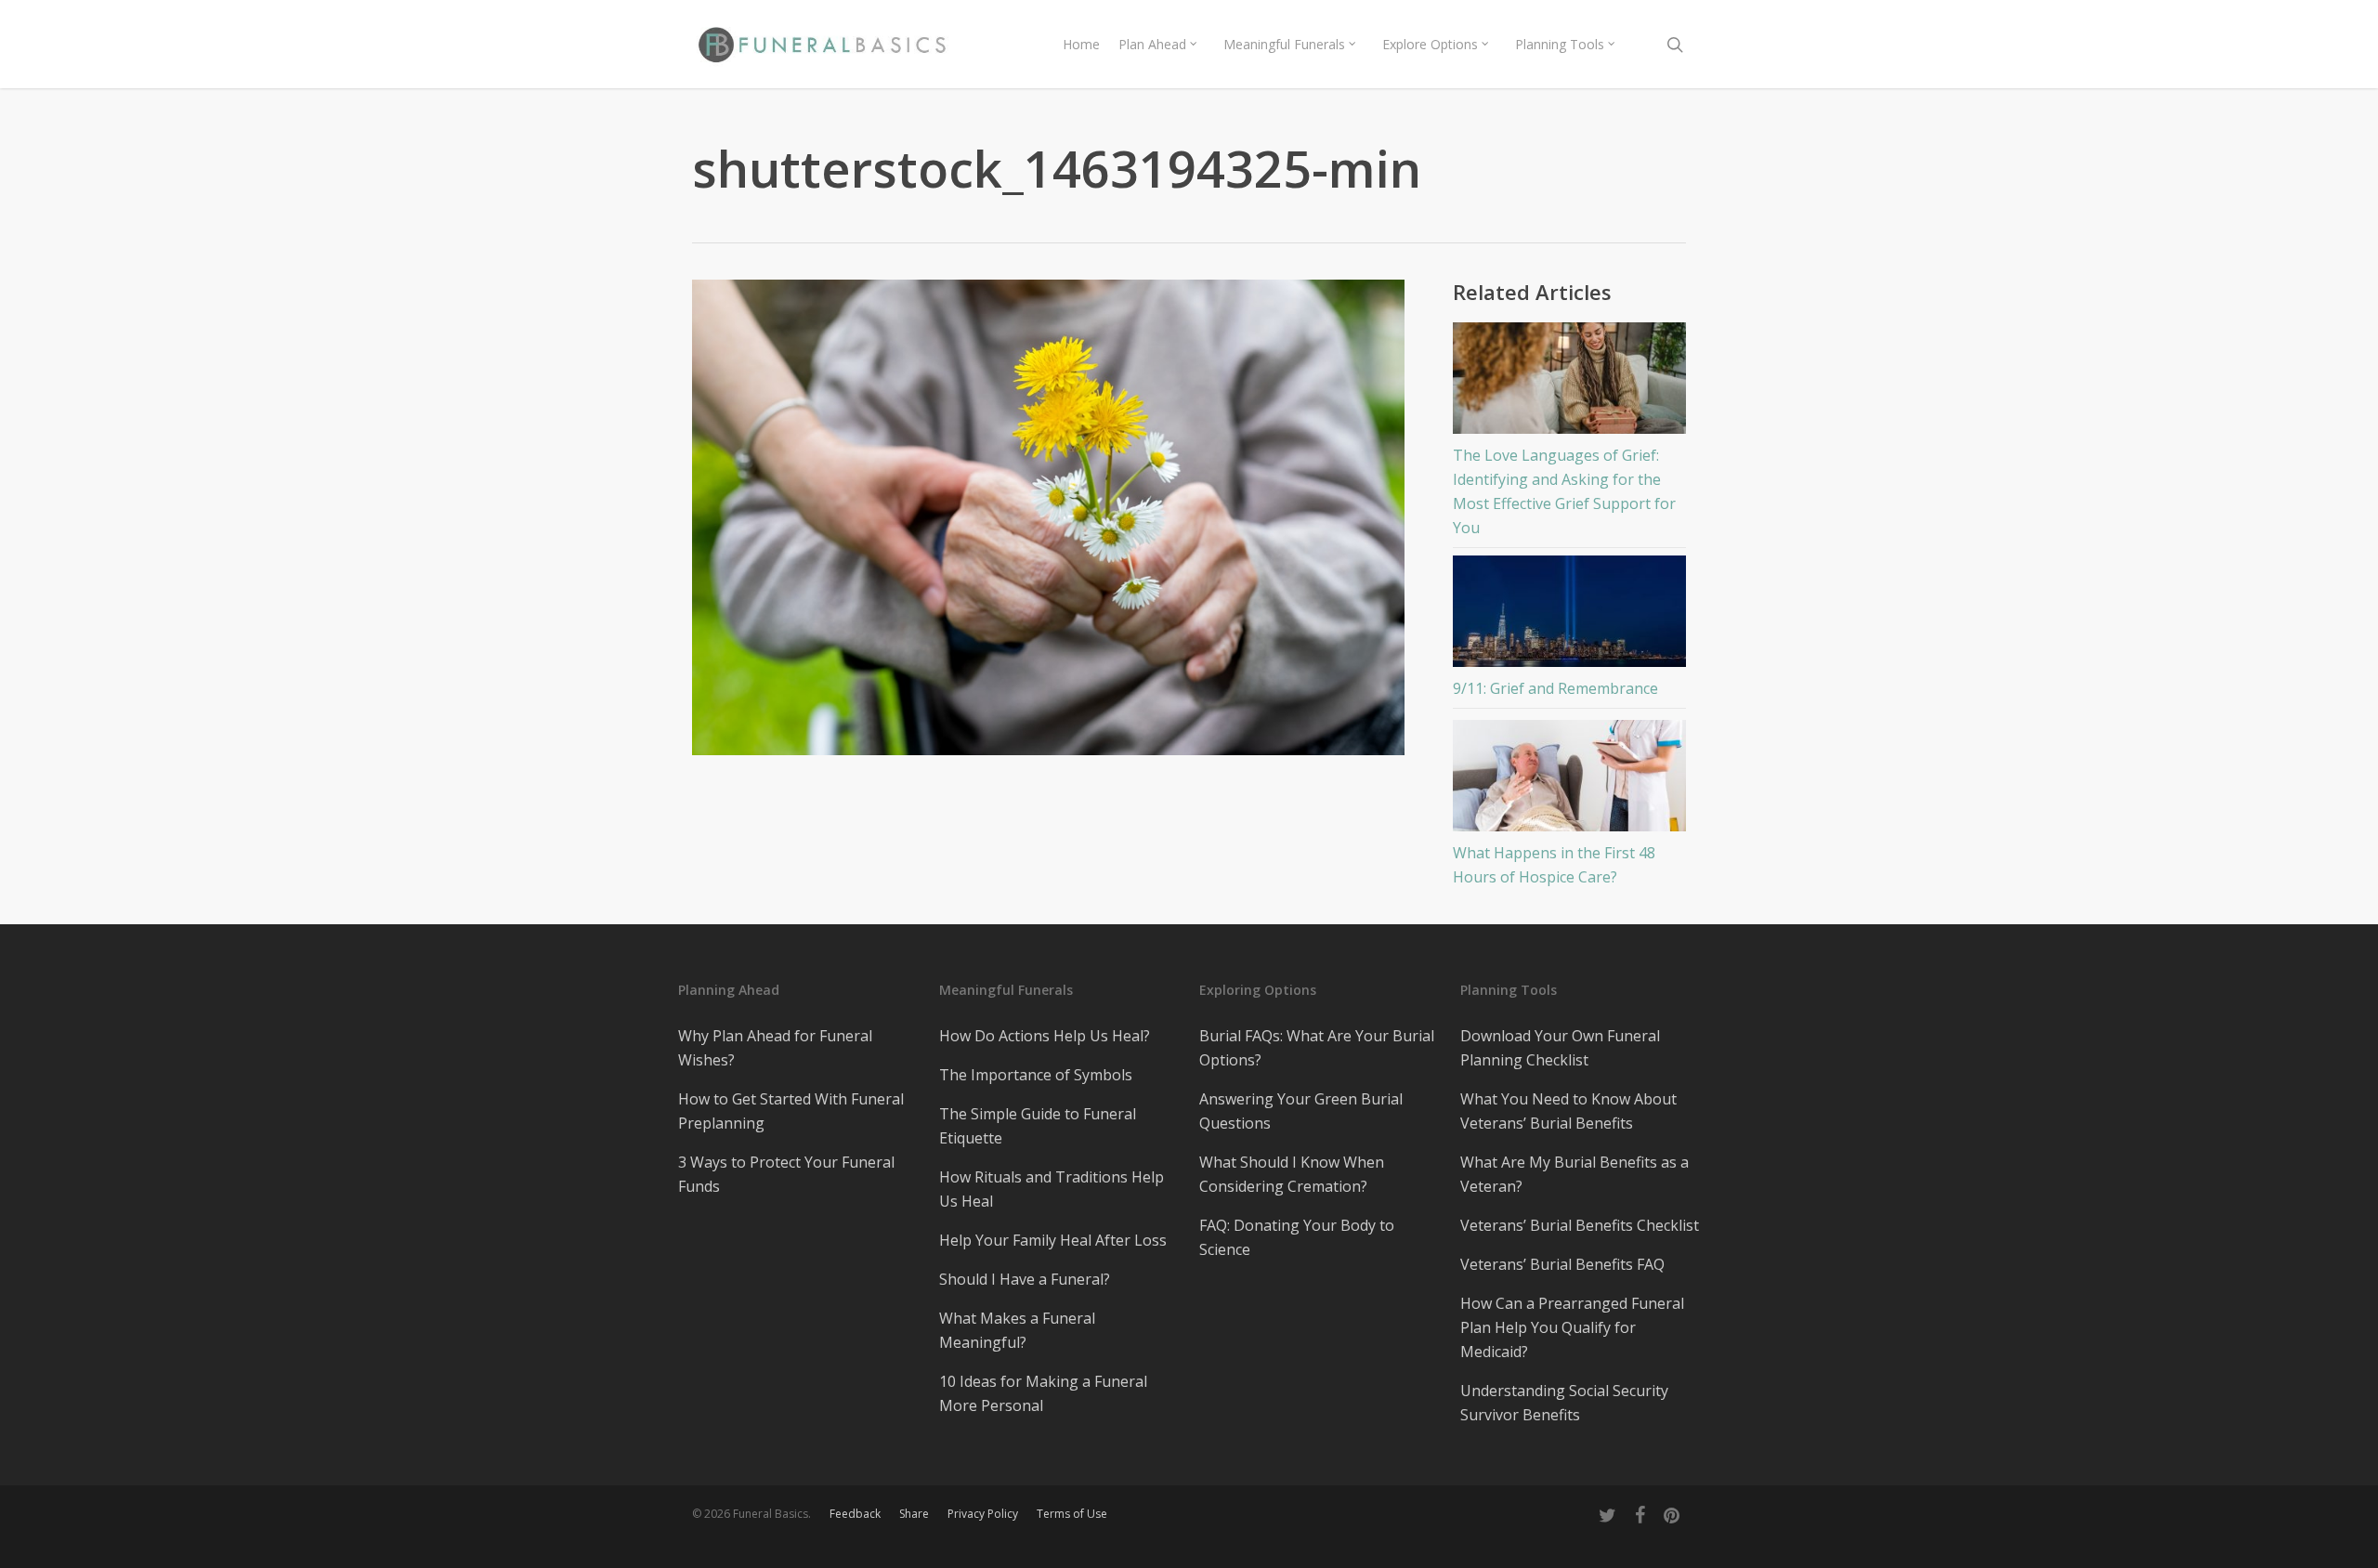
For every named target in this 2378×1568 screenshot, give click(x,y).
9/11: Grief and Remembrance (1555, 688)
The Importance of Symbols (1036, 1075)
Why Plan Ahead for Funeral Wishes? (775, 1048)
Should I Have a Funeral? (1025, 1279)
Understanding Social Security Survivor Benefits (1564, 1403)
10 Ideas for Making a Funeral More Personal (1043, 1393)
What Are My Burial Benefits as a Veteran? (1574, 1174)
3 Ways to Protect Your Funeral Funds (786, 1174)
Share (914, 1514)
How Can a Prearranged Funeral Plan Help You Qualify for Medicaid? (1572, 1327)
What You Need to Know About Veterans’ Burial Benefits (1568, 1111)
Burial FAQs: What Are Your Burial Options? (1317, 1048)
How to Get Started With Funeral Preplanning (791, 1111)
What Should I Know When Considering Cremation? (1292, 1174)
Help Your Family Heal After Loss (1053, 1240)
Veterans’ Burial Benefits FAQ (1562, 1264)
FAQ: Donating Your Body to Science (1297, 1237)
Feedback (855, 1514)
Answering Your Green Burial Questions (1301, 1111)
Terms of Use (1072, 1514)
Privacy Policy (983, 1514)
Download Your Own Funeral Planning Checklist (1560, 1048)
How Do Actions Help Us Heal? (1045, 1036)
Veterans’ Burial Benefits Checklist (1580, 1225)
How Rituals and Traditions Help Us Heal (1052, 1189)
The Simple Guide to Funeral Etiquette (1038, 1126)
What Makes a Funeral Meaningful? (1017, 1330)
